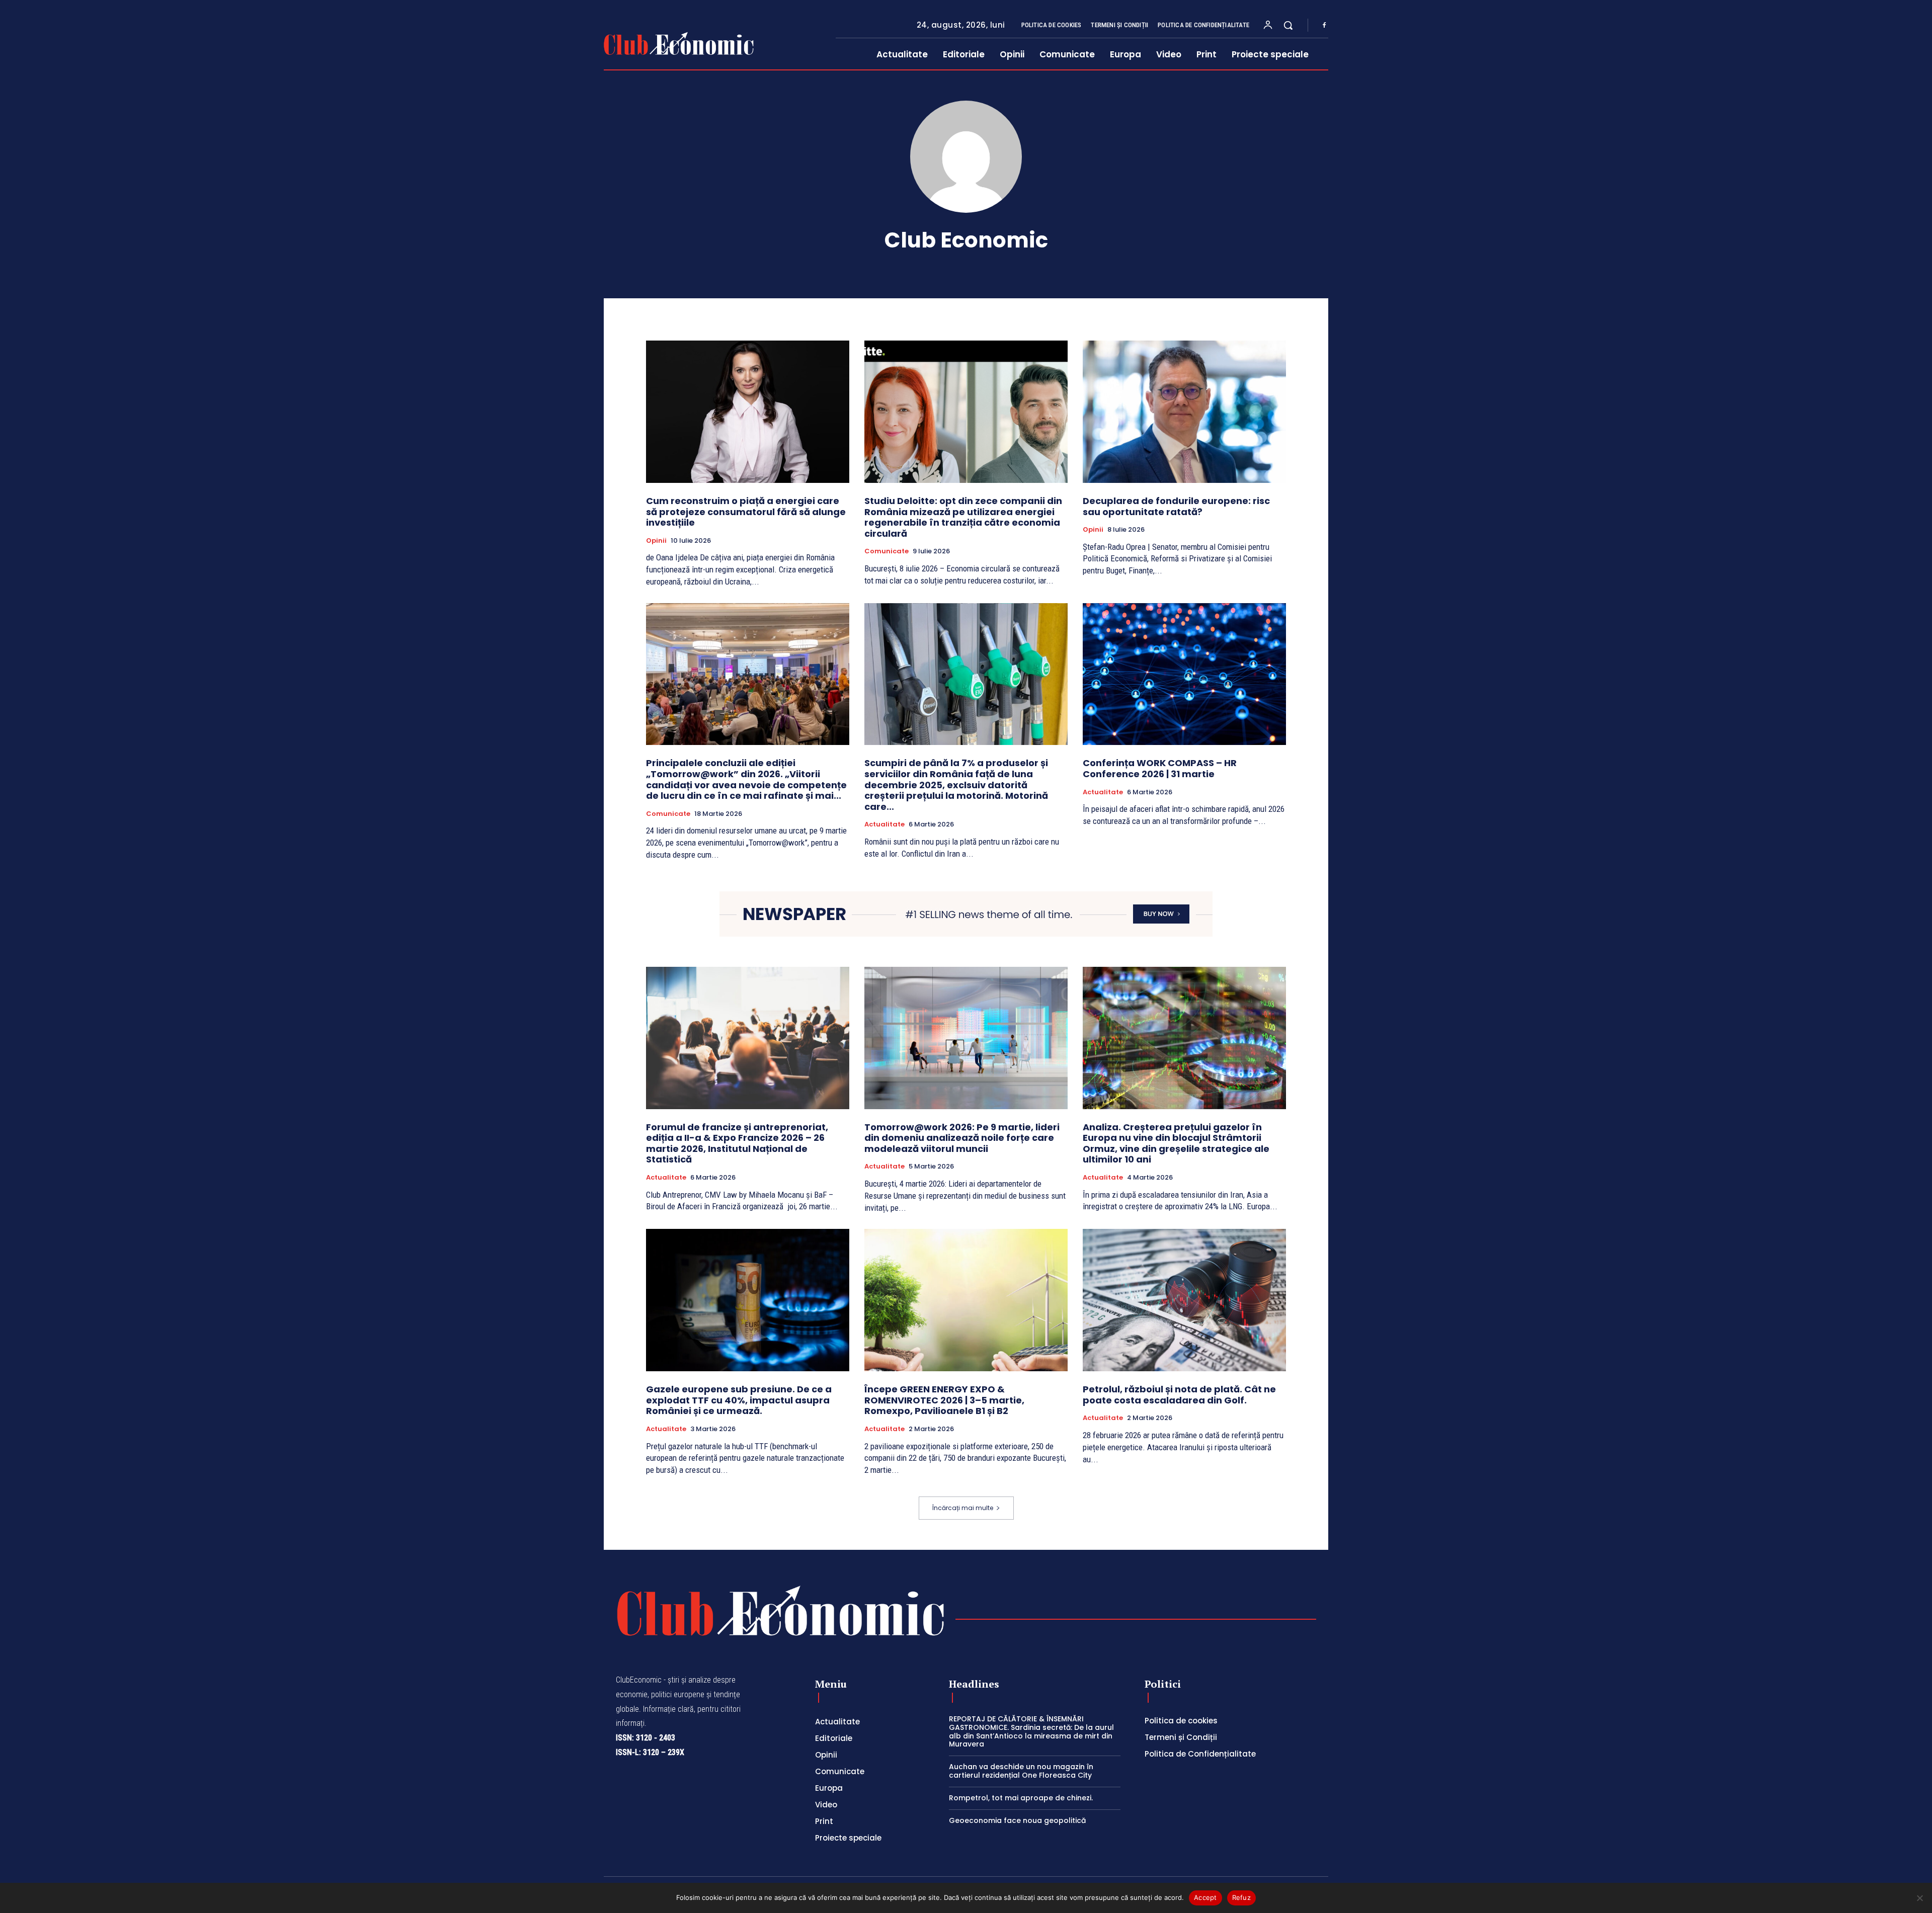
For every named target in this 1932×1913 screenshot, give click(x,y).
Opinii (656, 541)
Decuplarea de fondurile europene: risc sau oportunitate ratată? (1176, 506)
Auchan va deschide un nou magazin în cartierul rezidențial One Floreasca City (1021, 1771)
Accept (1205, 1897)
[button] (1288, 25)
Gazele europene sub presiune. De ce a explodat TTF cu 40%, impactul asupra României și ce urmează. (739, 1400)
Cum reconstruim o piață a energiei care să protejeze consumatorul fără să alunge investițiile (746, 512)
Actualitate (884, 824)
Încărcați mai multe (963, 1508)
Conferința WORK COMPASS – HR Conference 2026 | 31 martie (1160, 768)
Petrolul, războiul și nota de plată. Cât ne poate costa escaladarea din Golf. (1179, 1395)
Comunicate (887, 551)
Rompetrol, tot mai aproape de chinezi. (1021, 1798)
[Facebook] (1324, 26)
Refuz (1241, 1897)
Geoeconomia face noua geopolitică (1017, 1820)
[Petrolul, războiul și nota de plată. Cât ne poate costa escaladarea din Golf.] (1184, 1300)
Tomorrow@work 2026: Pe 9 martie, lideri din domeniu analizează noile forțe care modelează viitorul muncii (962, 1138)
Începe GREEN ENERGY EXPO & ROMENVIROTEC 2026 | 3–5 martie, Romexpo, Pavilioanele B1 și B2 (944, 1400)
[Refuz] (1919, 1898)
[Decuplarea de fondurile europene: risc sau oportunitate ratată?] (1184, 412)
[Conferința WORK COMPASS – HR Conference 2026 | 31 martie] (1184, 674)
